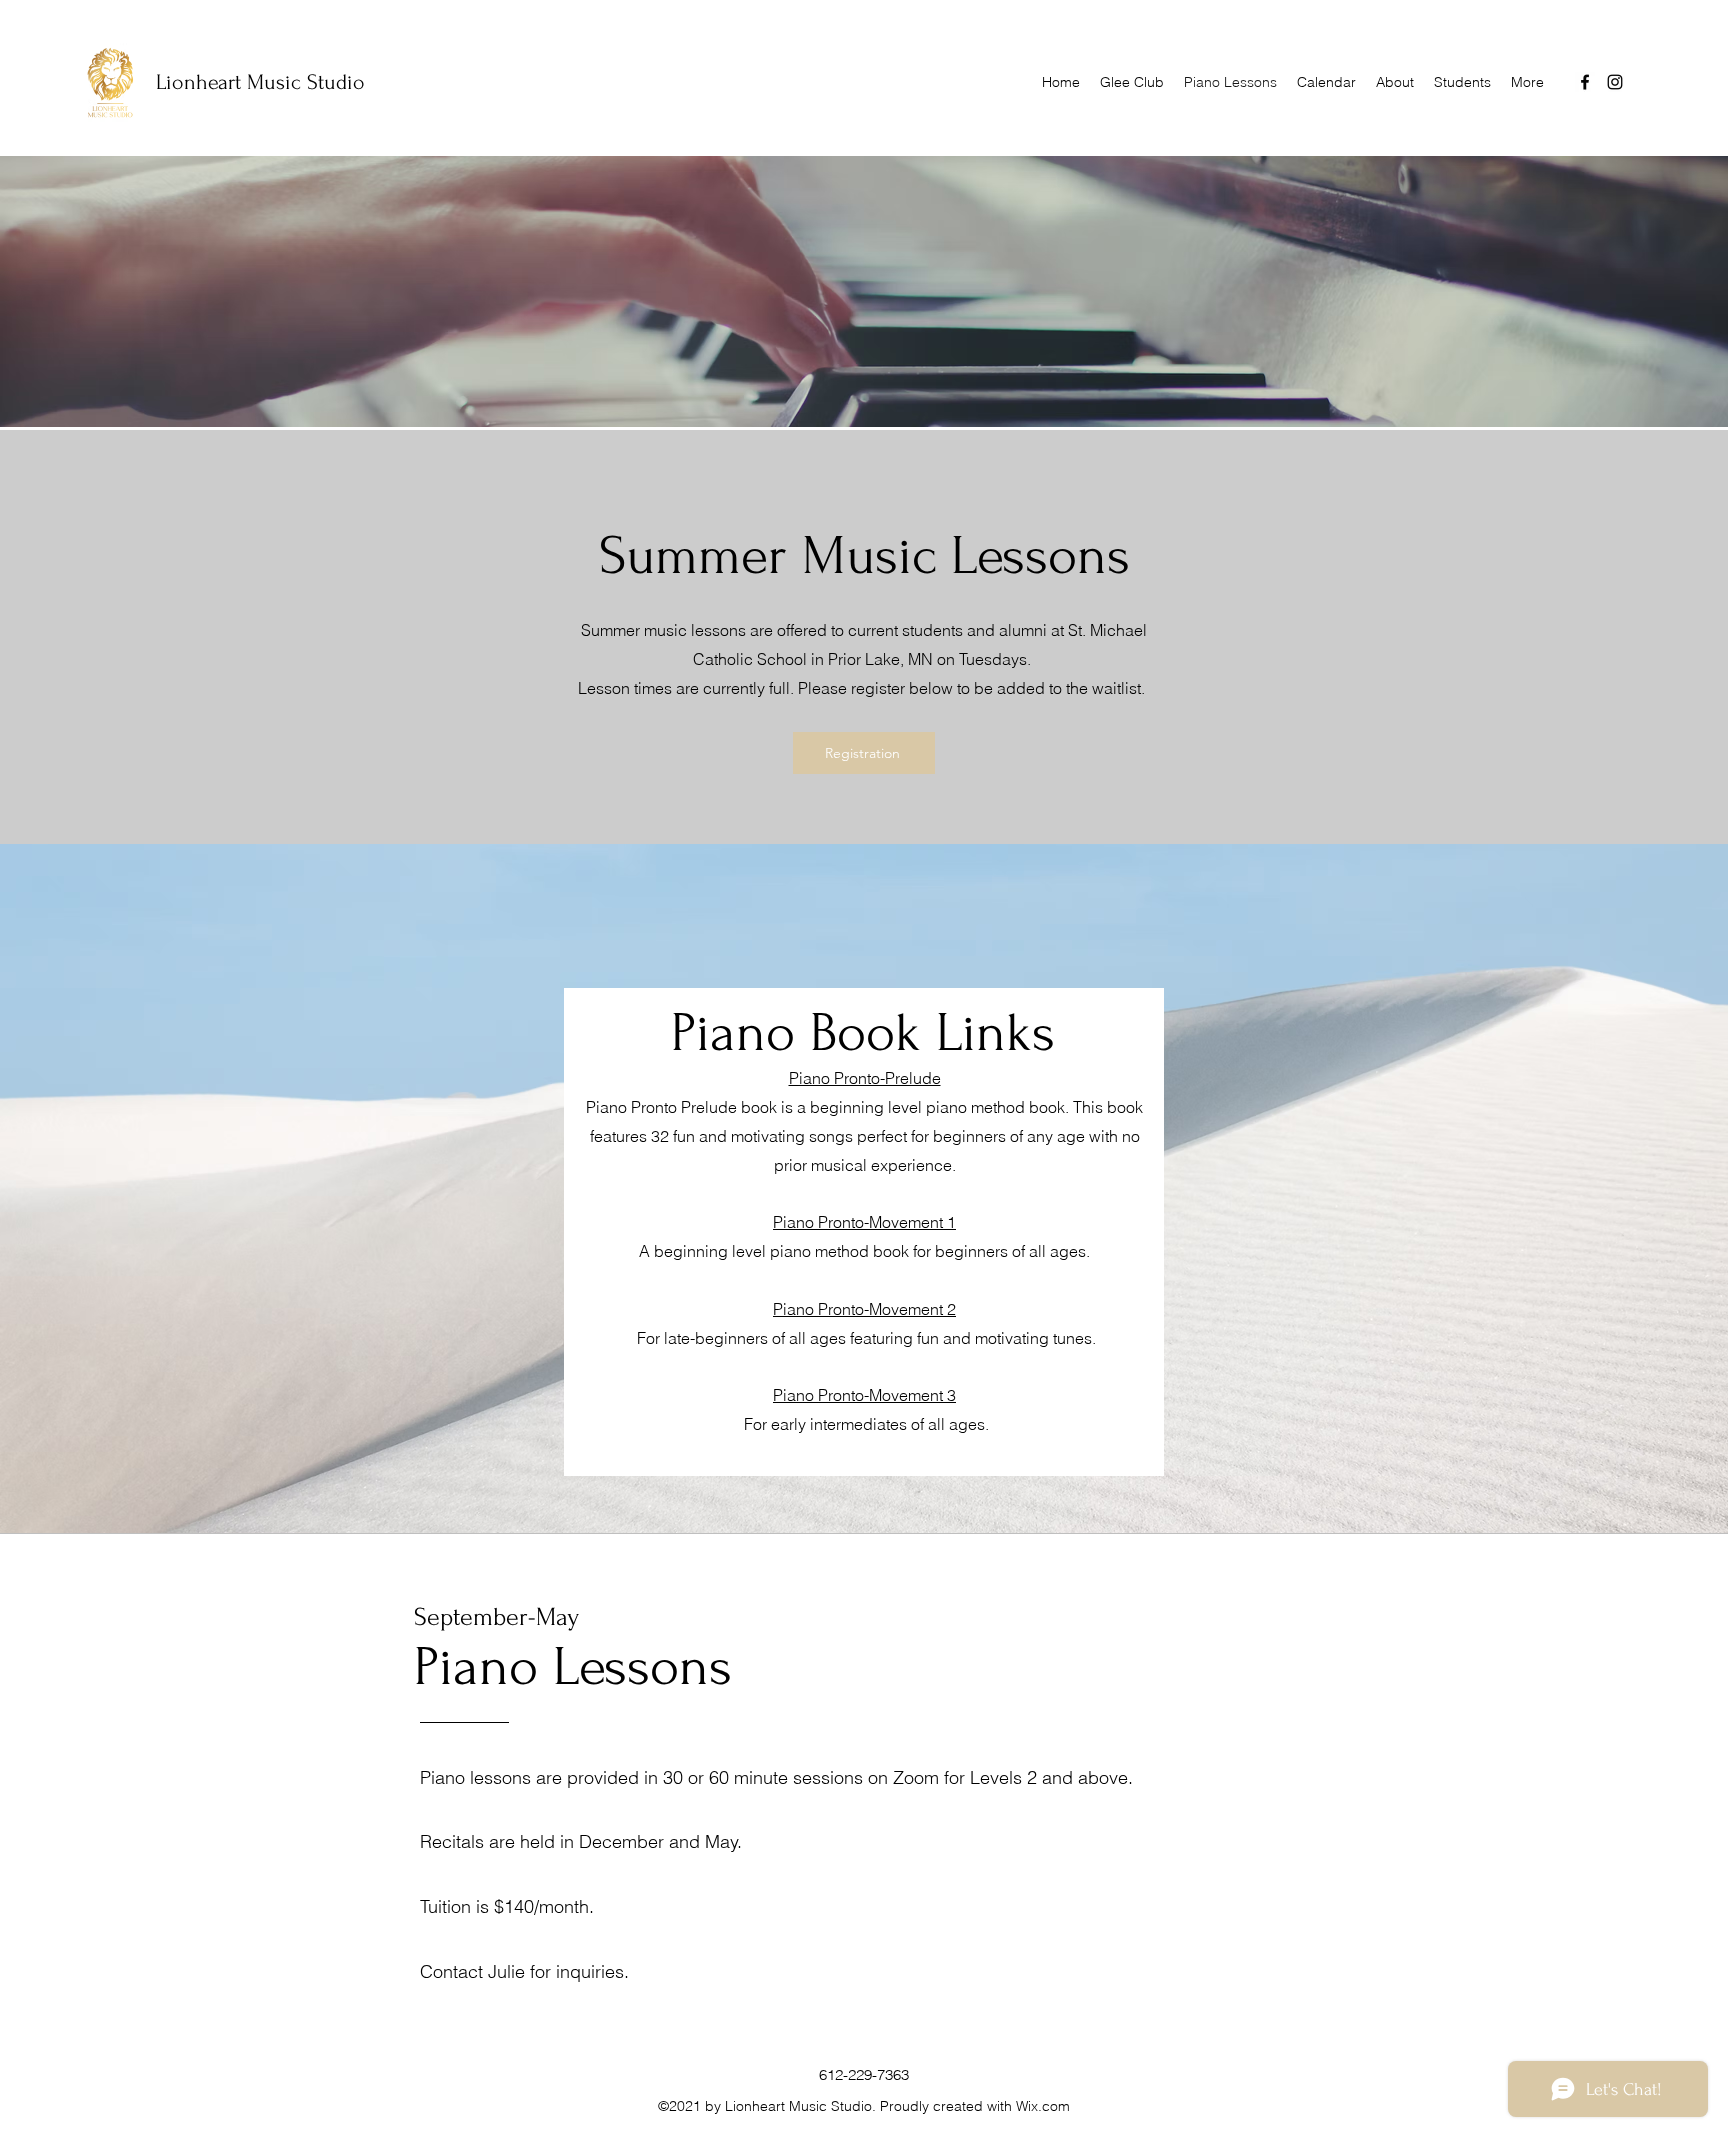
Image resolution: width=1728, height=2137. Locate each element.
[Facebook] (1585, 82)
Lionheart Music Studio (260, 82)
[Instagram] (1615, 82)
